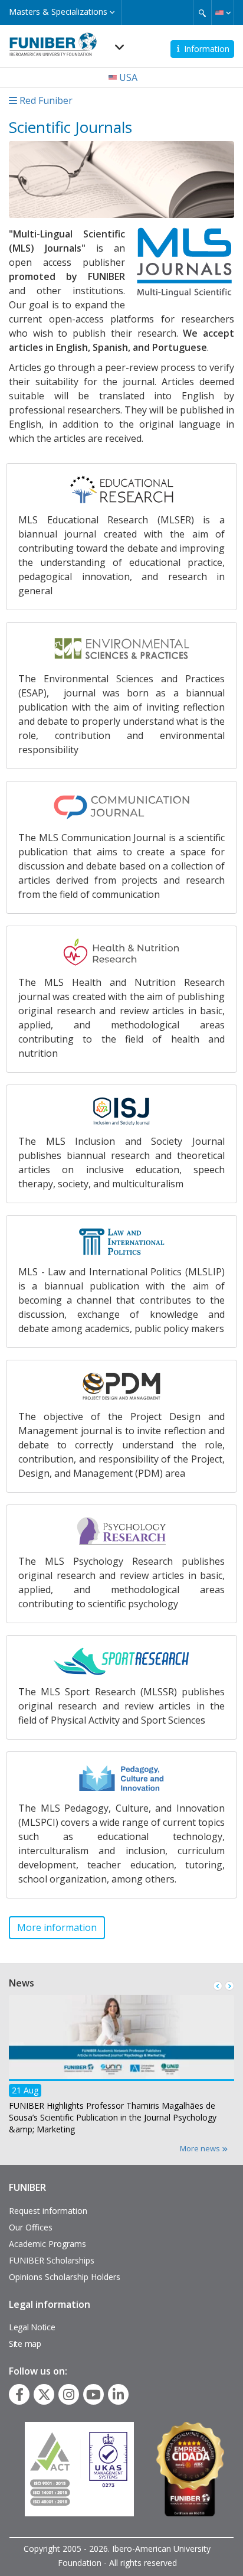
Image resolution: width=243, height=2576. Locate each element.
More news (201, 2148)
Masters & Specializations (59, 12)
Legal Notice (32, 2327)
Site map (25, 2344)
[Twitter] (44, 2395)
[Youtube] (93, 2395)
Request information (48, 2211)
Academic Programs (47, 2244)
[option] (121, 2068)
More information (57, 1927)
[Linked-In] (118, 2395)
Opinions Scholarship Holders (65, 2277)
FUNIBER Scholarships (52, 2260)
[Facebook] (19, 2395)
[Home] (53, 41)
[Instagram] (69, 2395)
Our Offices (31, 2227)
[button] (223, 12)
